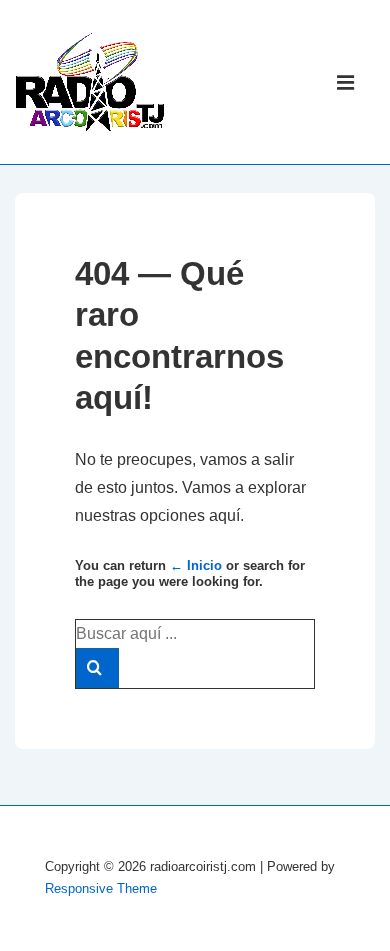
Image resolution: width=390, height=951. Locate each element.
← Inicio (196, 565)
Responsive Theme (101, 888)
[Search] (97, 668)
